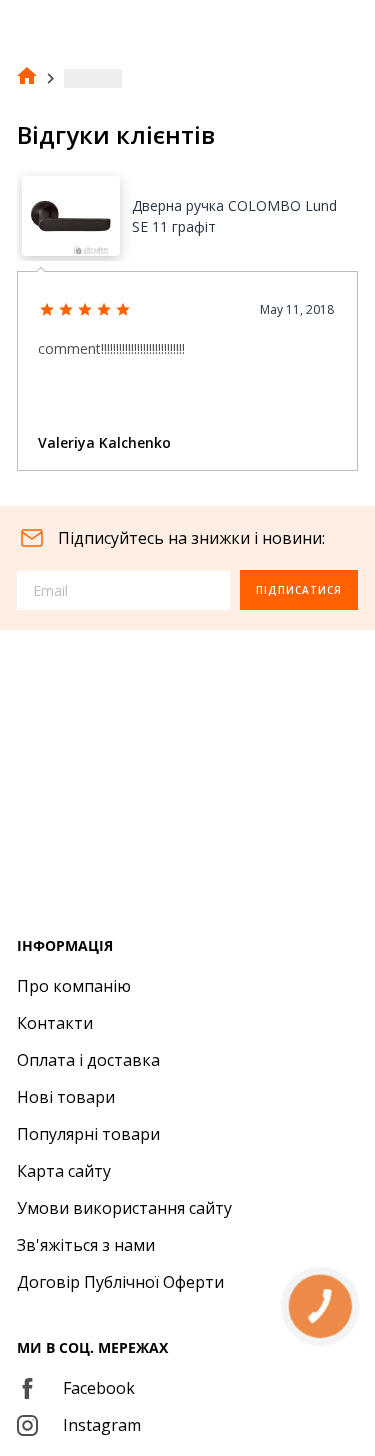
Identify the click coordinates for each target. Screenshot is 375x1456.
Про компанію (74, 986)
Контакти (55, 1023)
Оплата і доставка (88, 1060)
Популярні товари (88, 1134)
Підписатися (299, 590)
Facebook (99, 1388)
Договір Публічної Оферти (120, 1282)
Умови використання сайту (124, 1208)
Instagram (102, 1425)
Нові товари (66, 1097)
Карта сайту (64, 1171)
